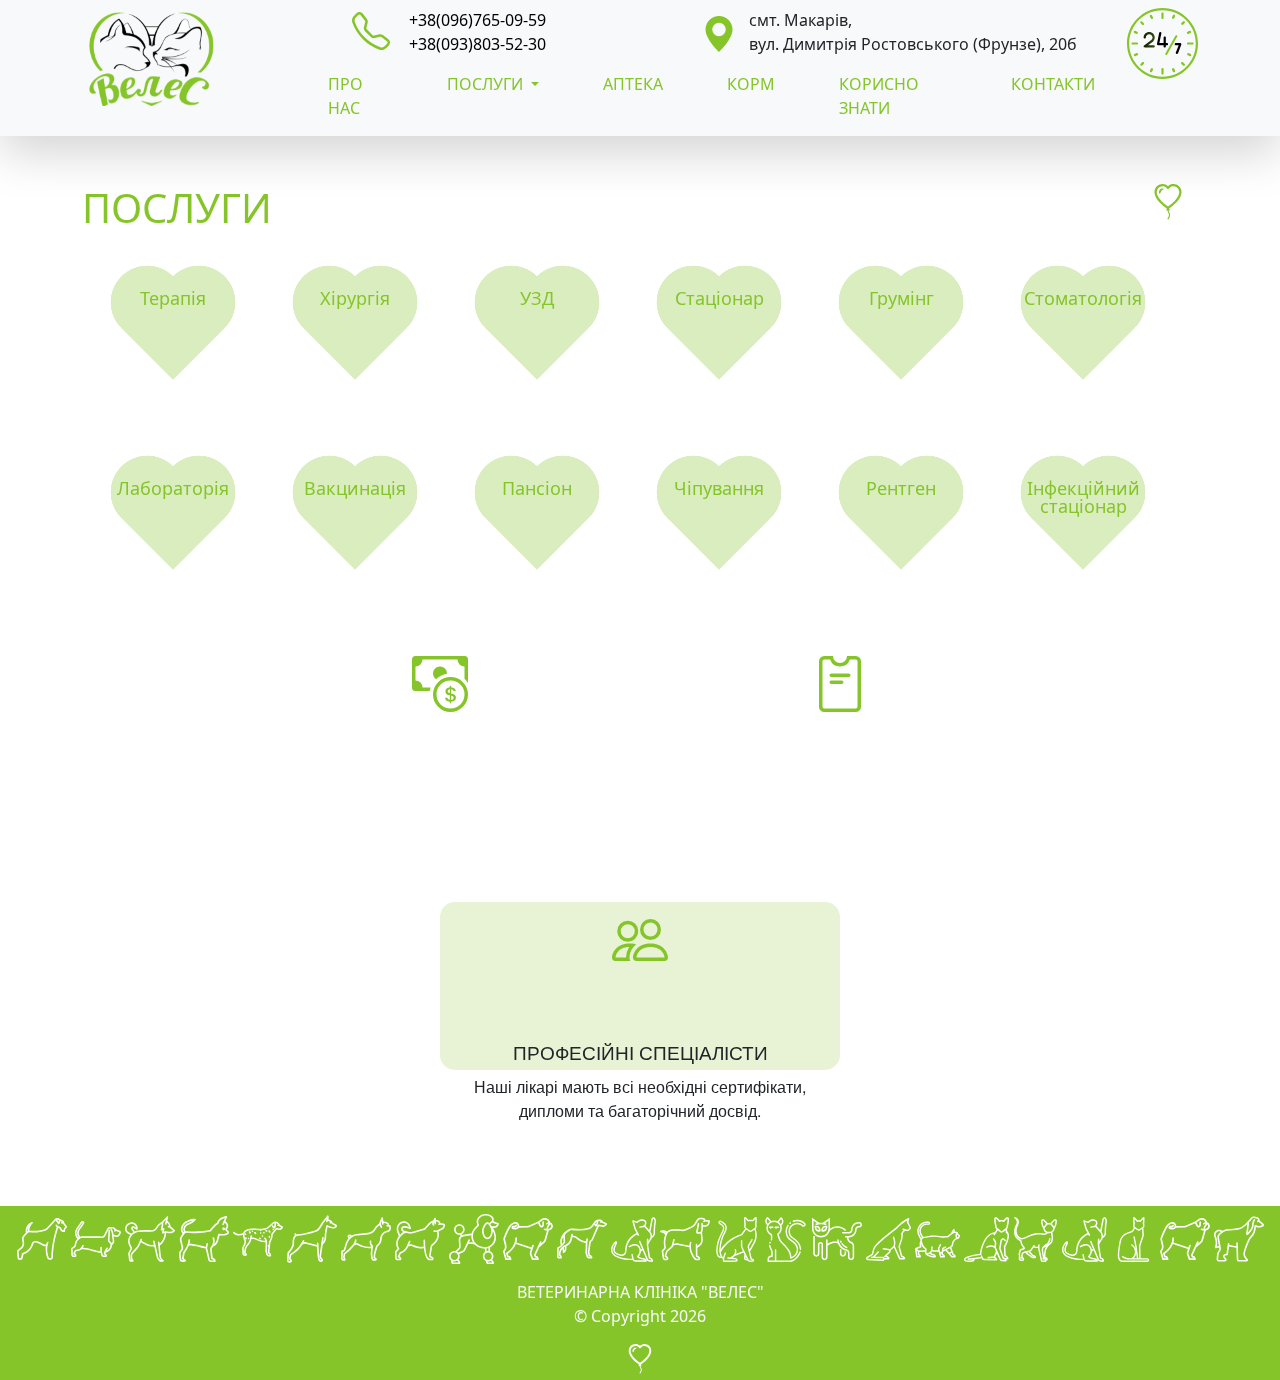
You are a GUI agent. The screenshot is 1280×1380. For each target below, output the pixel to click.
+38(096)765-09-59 (477, 20)
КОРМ (751, 84)
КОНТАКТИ (1053, 84)
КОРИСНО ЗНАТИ (879, 96)
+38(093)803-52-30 (477, 44)
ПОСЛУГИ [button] (487, 84)
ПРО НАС (345, 96)
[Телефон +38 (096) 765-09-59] (379, 29)
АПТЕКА (633, 84)
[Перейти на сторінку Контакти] (719, 32)
